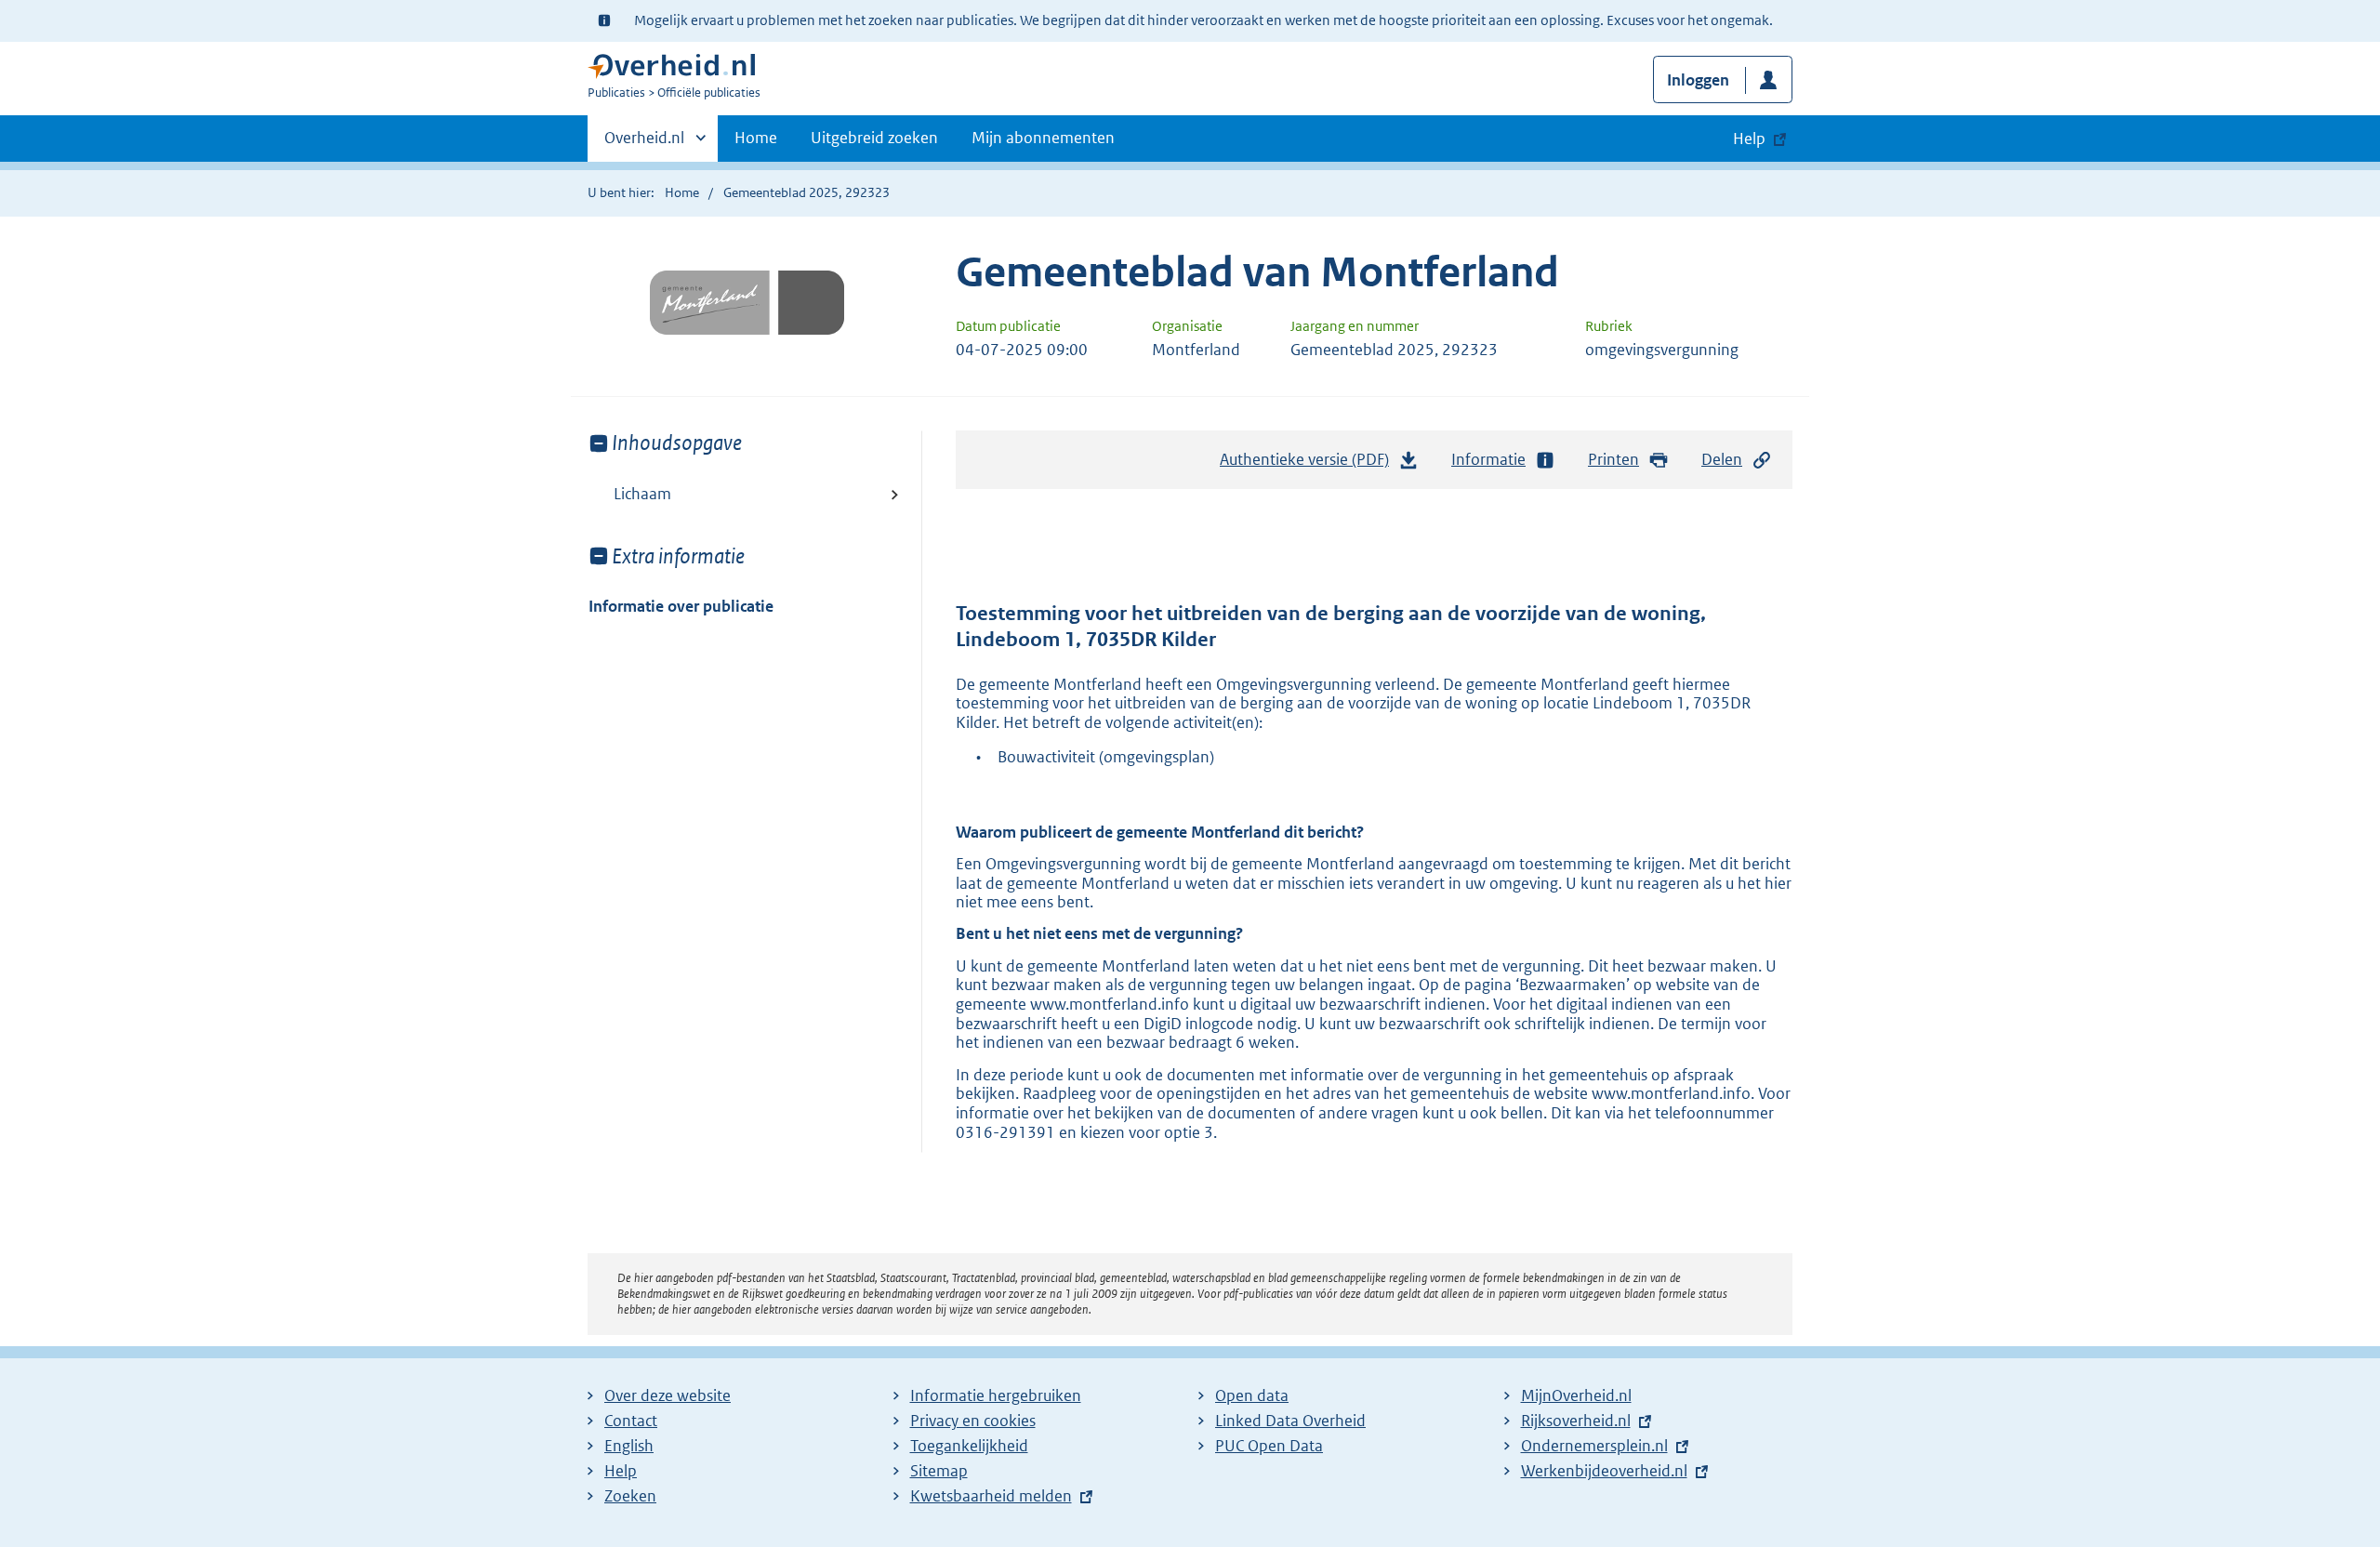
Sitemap (939, 1471)
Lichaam (642, 494)
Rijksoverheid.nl (1576, 1421)
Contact (631, 1421)
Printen (1613, 459)
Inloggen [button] (1698, 80)
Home (756, 138)
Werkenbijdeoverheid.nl (1604, 1471)
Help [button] (1749, 139)
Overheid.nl (644, 144)
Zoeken (630, 1496)
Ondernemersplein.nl (1594, 1446)
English (629, 1446)
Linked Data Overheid (1290, 1421)
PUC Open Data (1269, 1446)
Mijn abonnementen (1043, 138)
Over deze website (668, 1395)
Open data (1252, 1395)
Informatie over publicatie (681, 606)
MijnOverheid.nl (1576, 1395)
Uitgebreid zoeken (874, 138)
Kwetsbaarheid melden (991, 1496)
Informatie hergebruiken (996, 1395)
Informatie (1488, 459)
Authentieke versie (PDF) (1309, 465)
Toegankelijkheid (969, 1446)
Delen (1722, 459)
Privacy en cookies (973, 1421)
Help (621, 1471)
